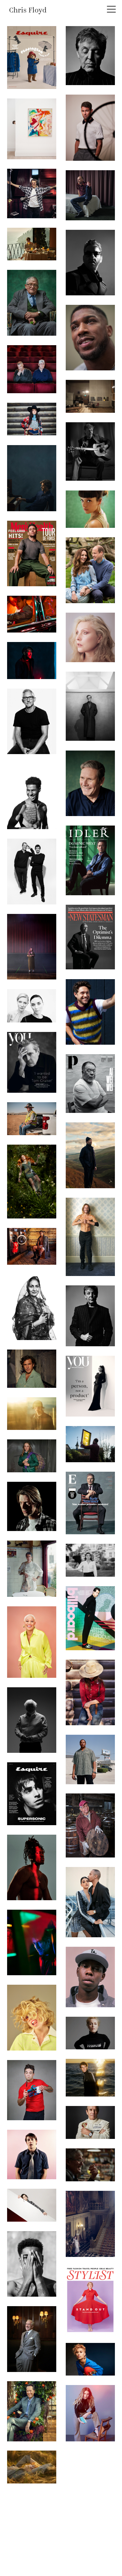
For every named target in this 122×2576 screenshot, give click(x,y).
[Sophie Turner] (32, 1182)
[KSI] (32, 1867)
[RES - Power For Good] (32, 1119)
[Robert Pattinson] (32, 129)
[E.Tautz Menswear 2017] (32, 1414)
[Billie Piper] (32, 2018)
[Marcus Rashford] (32, 2264)
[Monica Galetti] (32, 1642)
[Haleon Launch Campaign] (32, 1307)
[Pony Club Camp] (32, 1456)
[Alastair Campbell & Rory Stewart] (32, 871)
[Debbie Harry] (90, 637)
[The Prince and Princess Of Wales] (90, 570)
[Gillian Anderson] (90, 2033)
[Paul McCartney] (90, 56)
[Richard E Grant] (32, 2411)
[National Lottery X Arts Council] (32, 947)
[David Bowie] (32, 193)
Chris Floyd (28, 11)
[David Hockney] (32, 303)
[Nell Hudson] (90, 2413)
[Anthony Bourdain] (32, 1569)
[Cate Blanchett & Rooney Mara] (32, 1006)
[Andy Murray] (90, 2078)
